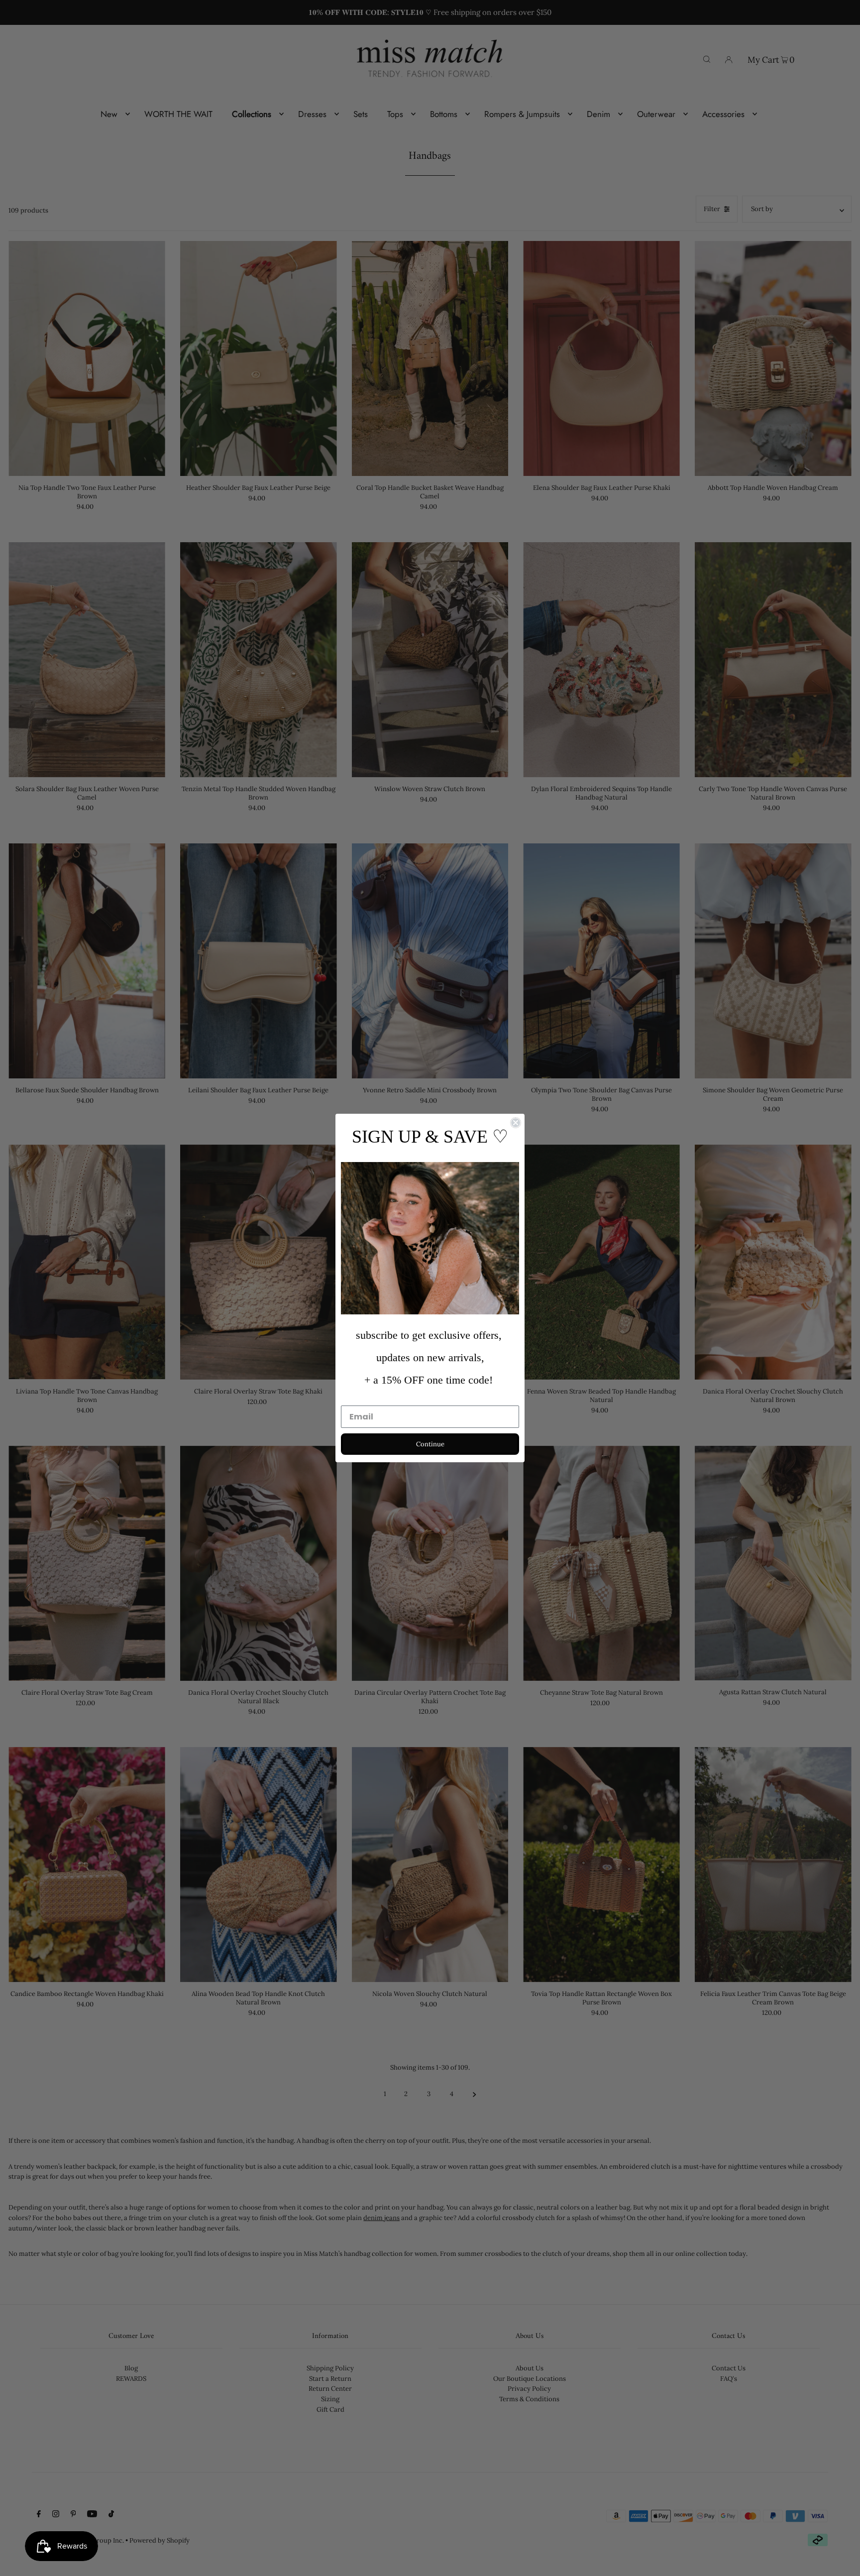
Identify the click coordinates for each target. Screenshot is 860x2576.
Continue (430, 1444)
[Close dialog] (516, 1123)
